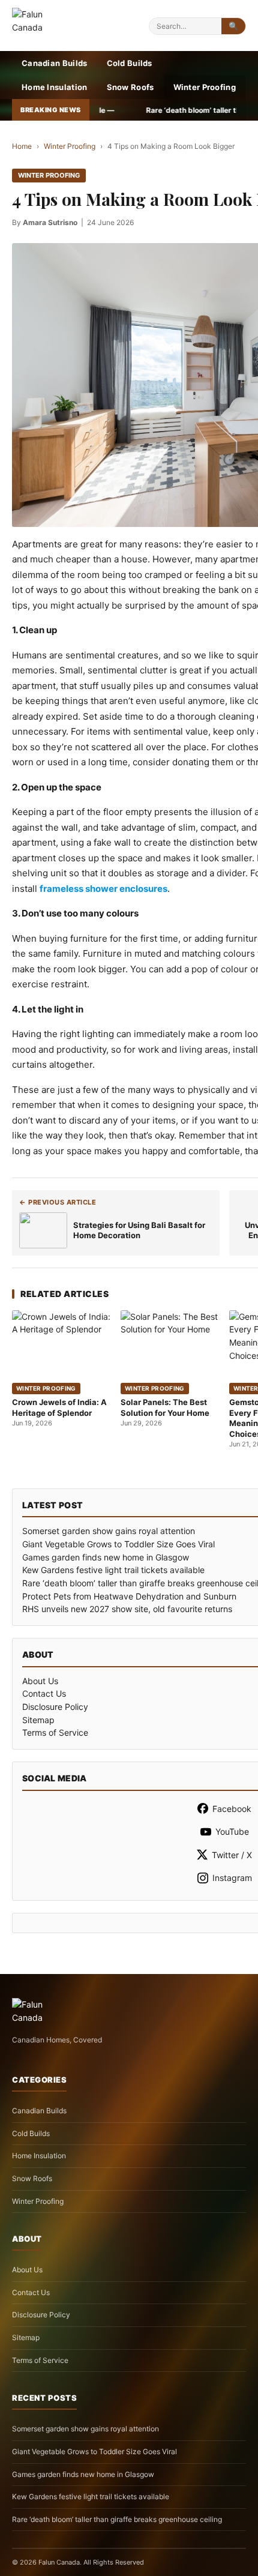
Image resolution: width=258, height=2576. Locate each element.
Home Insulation (55, 87)
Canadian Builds (55, 63)
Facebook (232, 1809)
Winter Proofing (205, 87)
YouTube (232, 1831)
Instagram (232, 1878)
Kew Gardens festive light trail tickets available (113, 1570)
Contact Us (44, 1693)
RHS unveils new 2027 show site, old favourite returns (127, 1609)
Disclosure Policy (55, 1707)
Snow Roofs (130, 87)
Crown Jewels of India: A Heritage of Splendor (59, 1407)
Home (22, 146)
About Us (40, 1681)
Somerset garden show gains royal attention (109, 1531)
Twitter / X (232, 1855)
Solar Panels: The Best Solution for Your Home (165, 1407)
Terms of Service (55, 1732)
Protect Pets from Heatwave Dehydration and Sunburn (129, 1596)
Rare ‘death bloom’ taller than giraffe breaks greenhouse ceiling (117, 2519)
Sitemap (38, 1720)
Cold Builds (130, 63)
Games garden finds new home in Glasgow (106, 1557)
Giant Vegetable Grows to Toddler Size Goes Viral (118, 1544)
